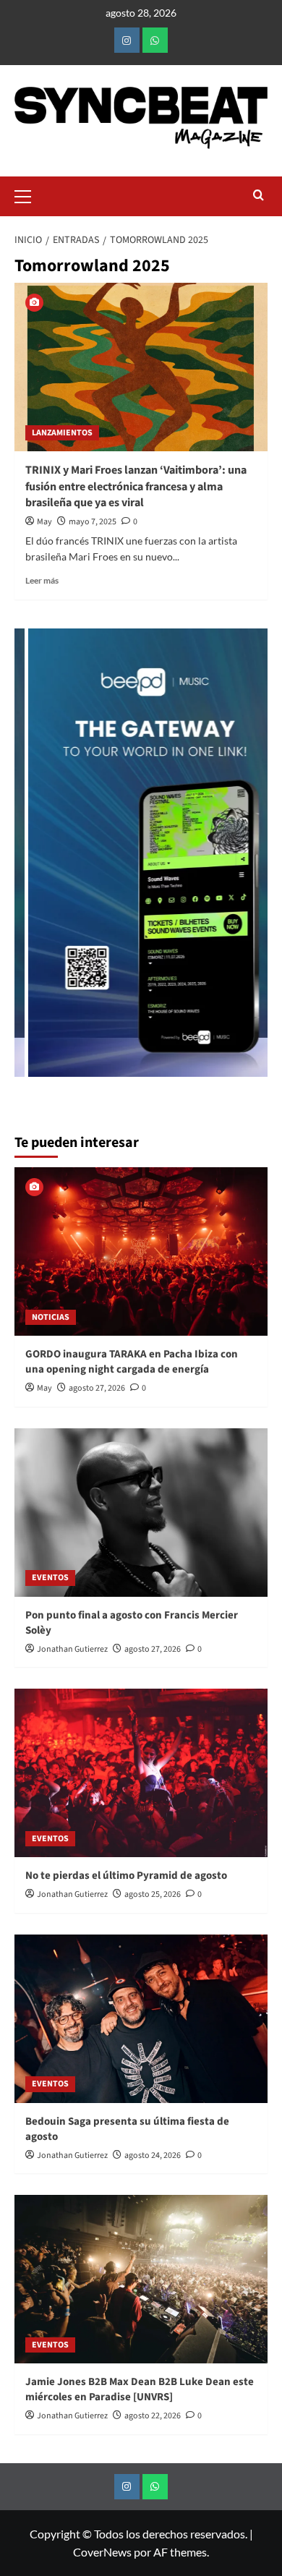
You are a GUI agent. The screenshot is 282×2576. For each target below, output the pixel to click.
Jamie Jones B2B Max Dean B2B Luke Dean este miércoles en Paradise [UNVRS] (140, 2389)
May (44, 522)
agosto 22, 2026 (153, 2416)
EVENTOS (50, 1578)
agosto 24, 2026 (153, 2155)
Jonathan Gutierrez (72, 1649)
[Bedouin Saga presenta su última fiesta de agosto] (141, 2019)
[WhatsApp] (155, 40)
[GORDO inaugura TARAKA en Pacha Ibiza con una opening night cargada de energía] (141, 1251)
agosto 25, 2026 (153, 1894)
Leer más (42, 580)
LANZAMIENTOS (62, 433)
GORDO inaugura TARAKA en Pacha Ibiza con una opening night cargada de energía (132, 1362)
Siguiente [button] (249, 860)
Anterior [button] (33, 860)
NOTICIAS (51, 1317)
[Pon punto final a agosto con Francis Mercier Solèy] (141, 1513)
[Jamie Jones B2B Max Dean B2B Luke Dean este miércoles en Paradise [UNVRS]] (141, 2279)
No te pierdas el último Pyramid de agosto (126, 1876)
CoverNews (102, 2552)
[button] (29, 195)
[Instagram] (127, 40)
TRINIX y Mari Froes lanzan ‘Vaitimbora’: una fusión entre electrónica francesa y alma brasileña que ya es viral (136, 486)
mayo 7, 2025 (93, 522)
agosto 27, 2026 (97, 1388)
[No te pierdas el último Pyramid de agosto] (141, 1773)
